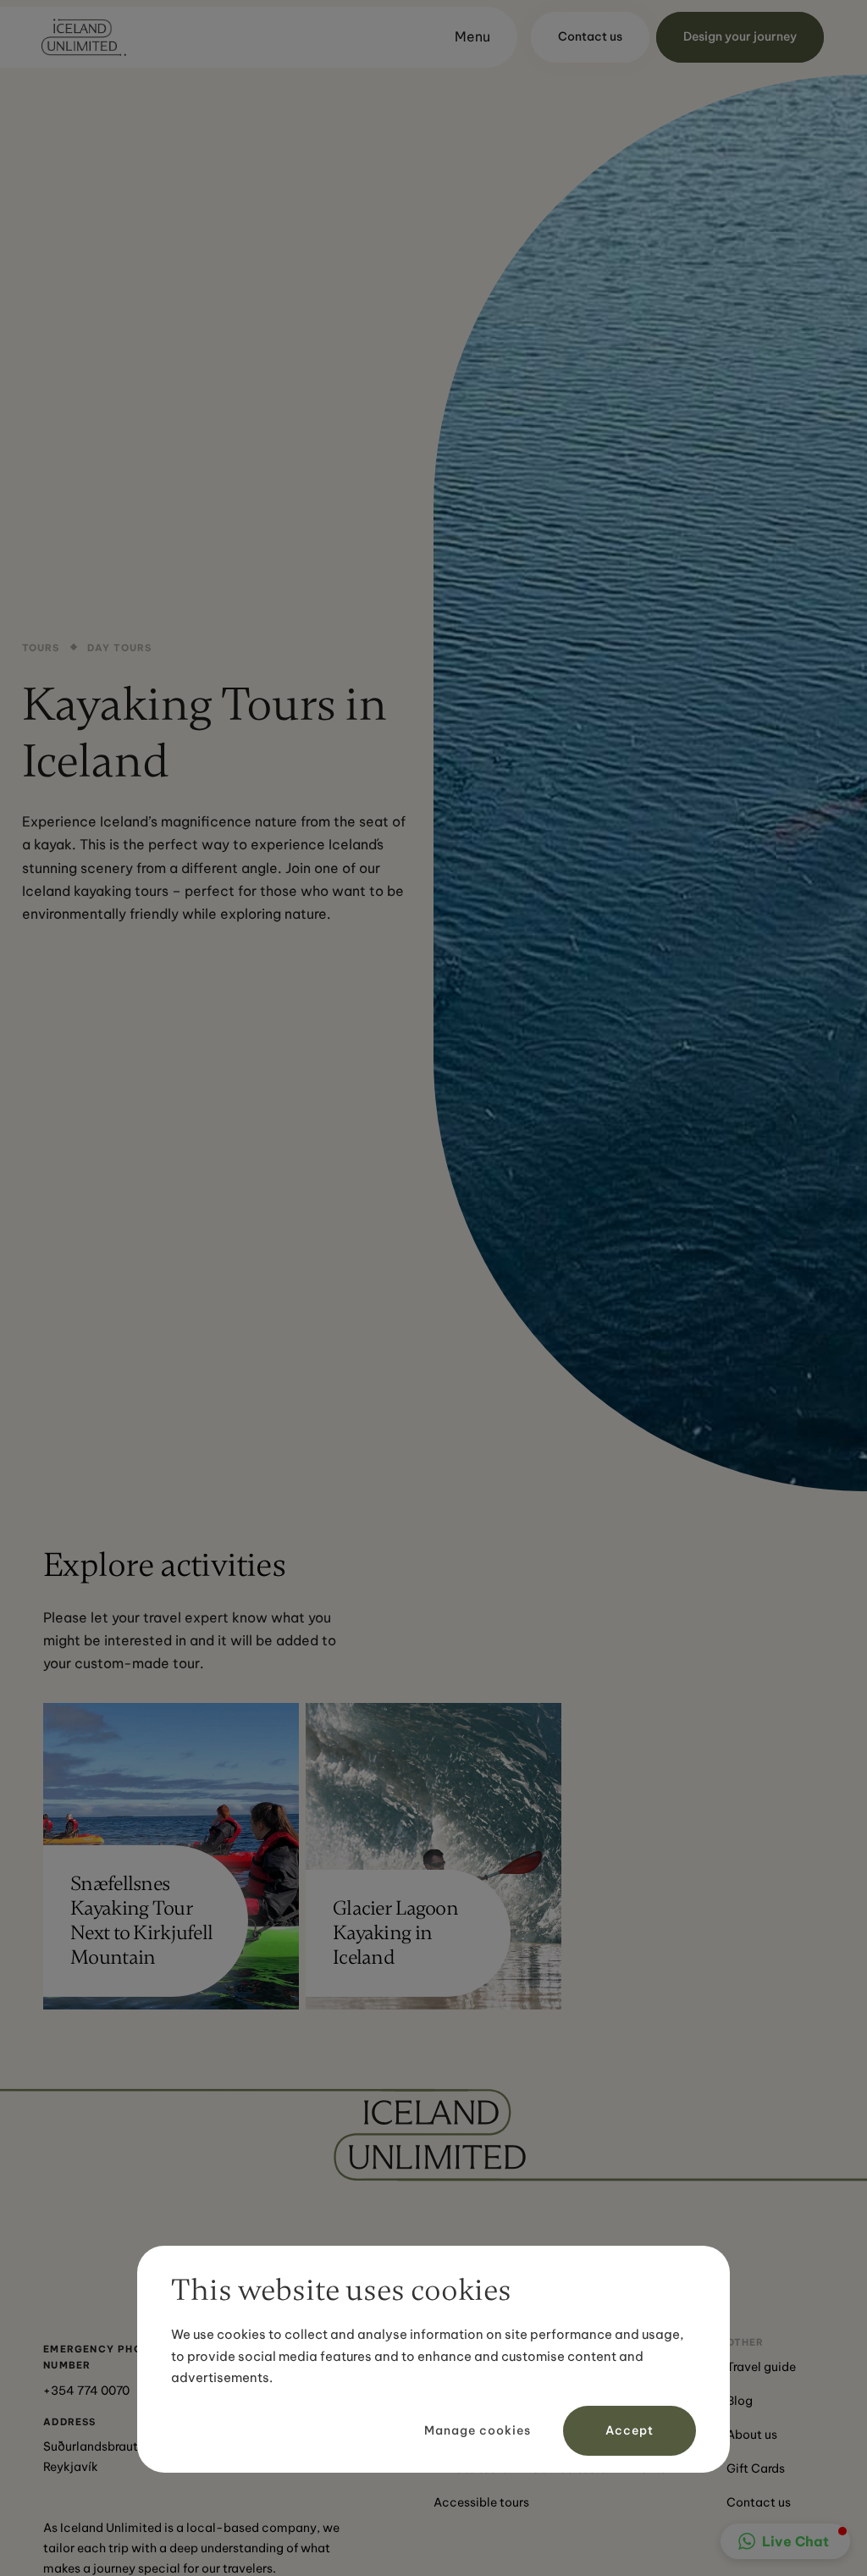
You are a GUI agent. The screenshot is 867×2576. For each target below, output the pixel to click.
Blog (740, 2401)
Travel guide (761, 2367)
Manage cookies (478, 2430)
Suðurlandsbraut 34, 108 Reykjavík (113, 2457)
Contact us (759, 2502)
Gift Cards (756, 2468)
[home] (84, 37)
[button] (465, 37)
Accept (630, 2430)
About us (752, 2435)
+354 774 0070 (86, 2391)
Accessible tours (481, 2502)
